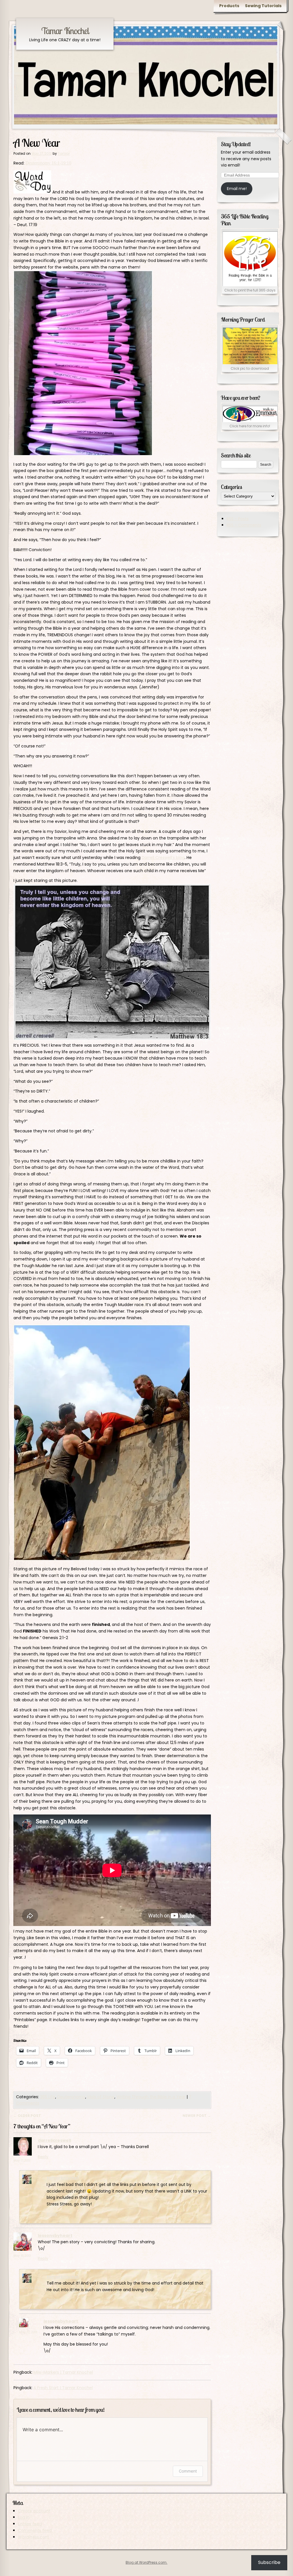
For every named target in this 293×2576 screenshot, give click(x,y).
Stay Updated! (236, 144)
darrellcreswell (54, 2140)
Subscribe (269, 2562)
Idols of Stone (101, 2097)
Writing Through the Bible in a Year (151, 2097)
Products (229, 6)
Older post (27, 2116)
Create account (34, 2511)
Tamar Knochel (65, 31)
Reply (43, 2157)
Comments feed (35, 2530)
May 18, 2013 (31, 2189)
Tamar (64, 153)
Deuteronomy (71, 2097)
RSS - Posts (238, 519)
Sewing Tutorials (263, 6)
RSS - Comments (244, 525)
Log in (24, 2517)
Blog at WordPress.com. (146, 2562)
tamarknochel (63, 2178)
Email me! (237, 189)
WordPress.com (34, 2537)
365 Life (48, 2097)
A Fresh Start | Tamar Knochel (63, 2388)
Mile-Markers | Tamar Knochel (63, 2372)
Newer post (197, 2116)
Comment (188, 2471)
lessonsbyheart (55, 2236)
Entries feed (30, 2524)
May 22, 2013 (31, 2288)
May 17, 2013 (22, 2161)
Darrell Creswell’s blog (163, 858)
